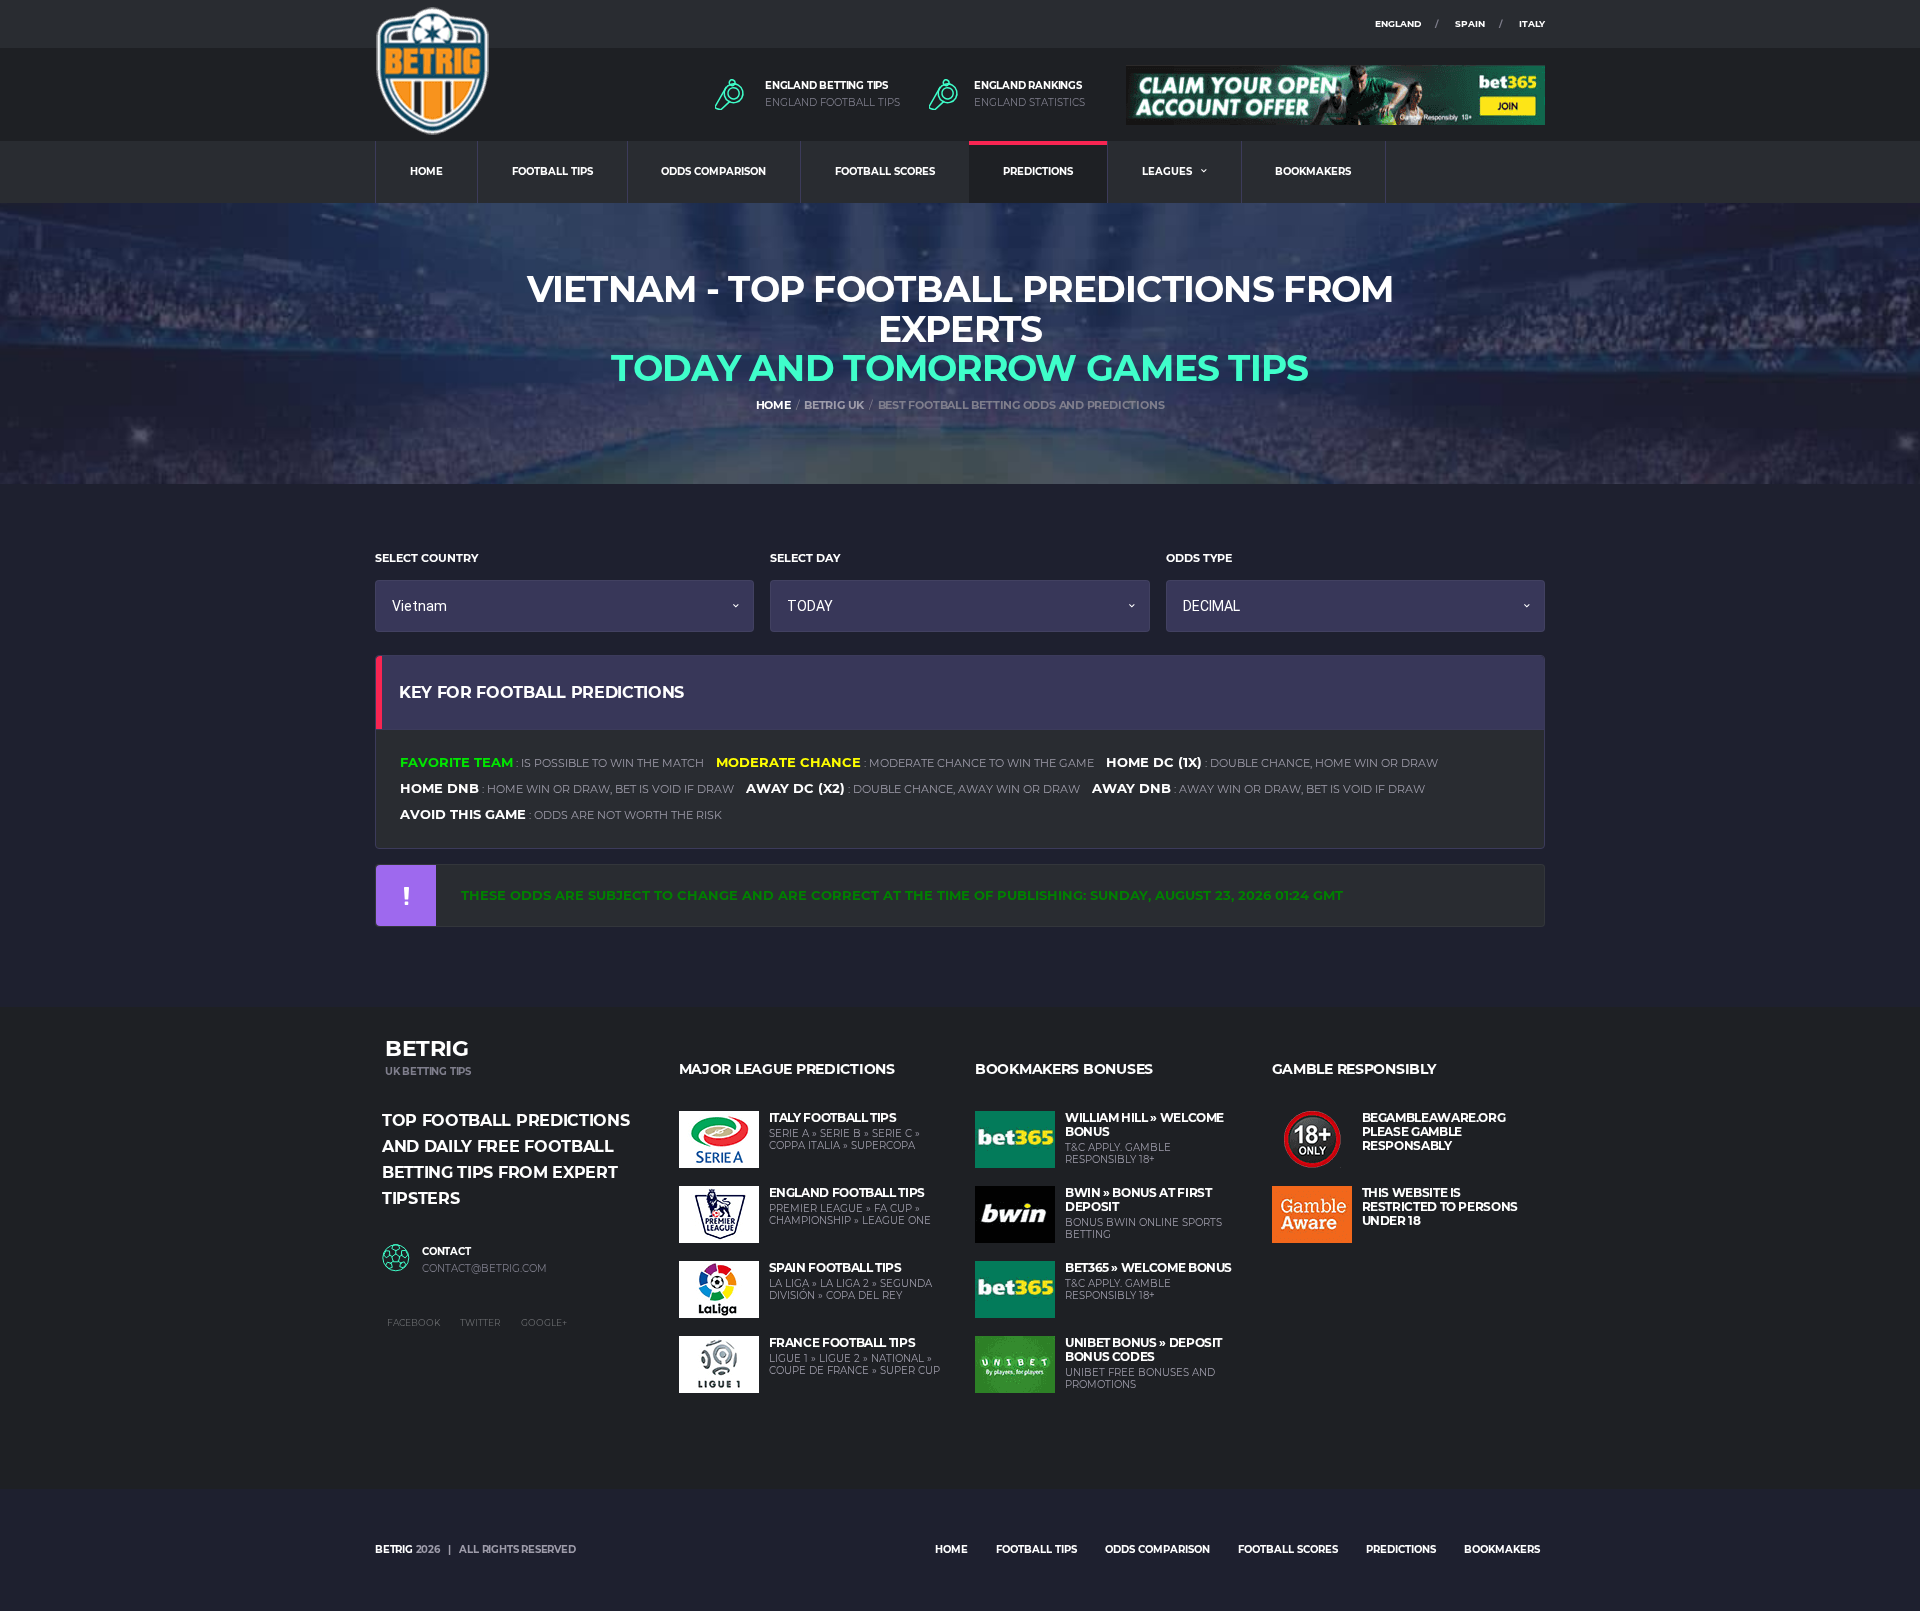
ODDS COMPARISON (713, 171)
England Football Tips (847, 1192)
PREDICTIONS (1038, 171)
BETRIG (394, 1549)
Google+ (544, 1322)
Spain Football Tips (835, 1267)
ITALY (1532, 23)
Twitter (480, 1322)
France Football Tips (842, 1342)
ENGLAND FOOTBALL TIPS (832, 103)
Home (951, 1549)
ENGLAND (1398, 23)
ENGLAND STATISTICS (1029, 103)
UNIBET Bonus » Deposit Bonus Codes (1143, 1349)
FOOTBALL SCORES (885, 171)
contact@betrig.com (484, 1269)
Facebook (413, 1322)
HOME (426, 171)
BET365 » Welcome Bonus (1148, 1267)
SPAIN (1470, 23)
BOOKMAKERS (1313, 171)
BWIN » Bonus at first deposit (1138, 1199)
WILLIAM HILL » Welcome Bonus (1144, 1124)
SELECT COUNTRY (426, 558)
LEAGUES (1167, 171)
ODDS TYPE (1199, 558)
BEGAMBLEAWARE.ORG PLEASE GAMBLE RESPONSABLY (1434, 1131)
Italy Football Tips (833, 1117)
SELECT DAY (805, 558)
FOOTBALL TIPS (552, 171)
